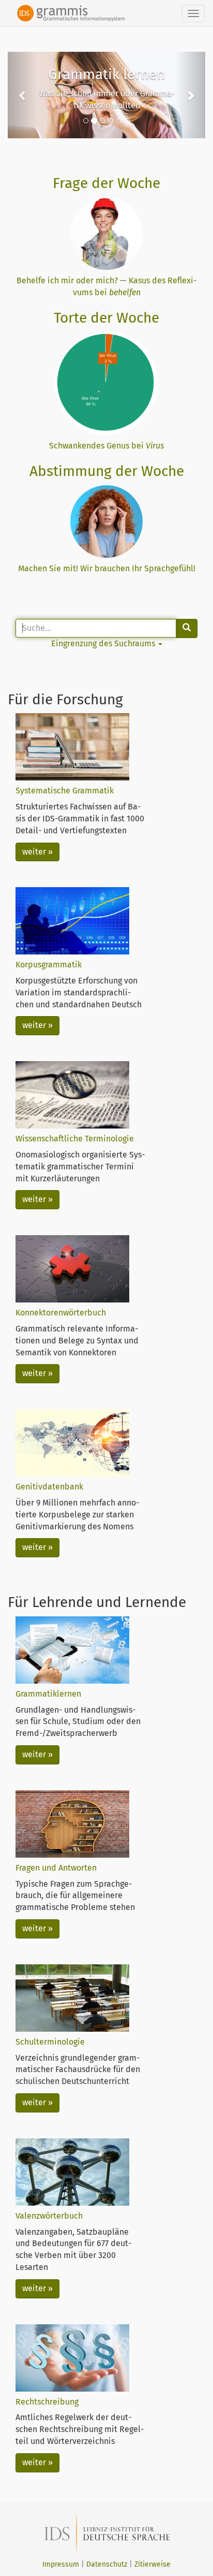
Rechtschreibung (47, 2402)
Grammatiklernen (48, 1694)
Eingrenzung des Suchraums (104, 643)
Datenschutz (107, 2564)
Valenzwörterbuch (49, 2216)
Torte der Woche (106, 318)
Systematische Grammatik (65, 791)
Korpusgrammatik (49, 965)
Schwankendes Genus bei (106, 446)
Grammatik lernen (106, 74)
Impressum (61, 2564)
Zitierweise (153, 2564)
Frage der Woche (106, 183)
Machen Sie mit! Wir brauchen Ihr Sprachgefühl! (107, 568)
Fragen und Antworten (56, 1868)
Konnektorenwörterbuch (61, 1313)
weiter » (37, 852)
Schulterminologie (50, 2042)
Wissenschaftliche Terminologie (75, 1139)
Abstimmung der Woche (107, 471)
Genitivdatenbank (49, 1487)
